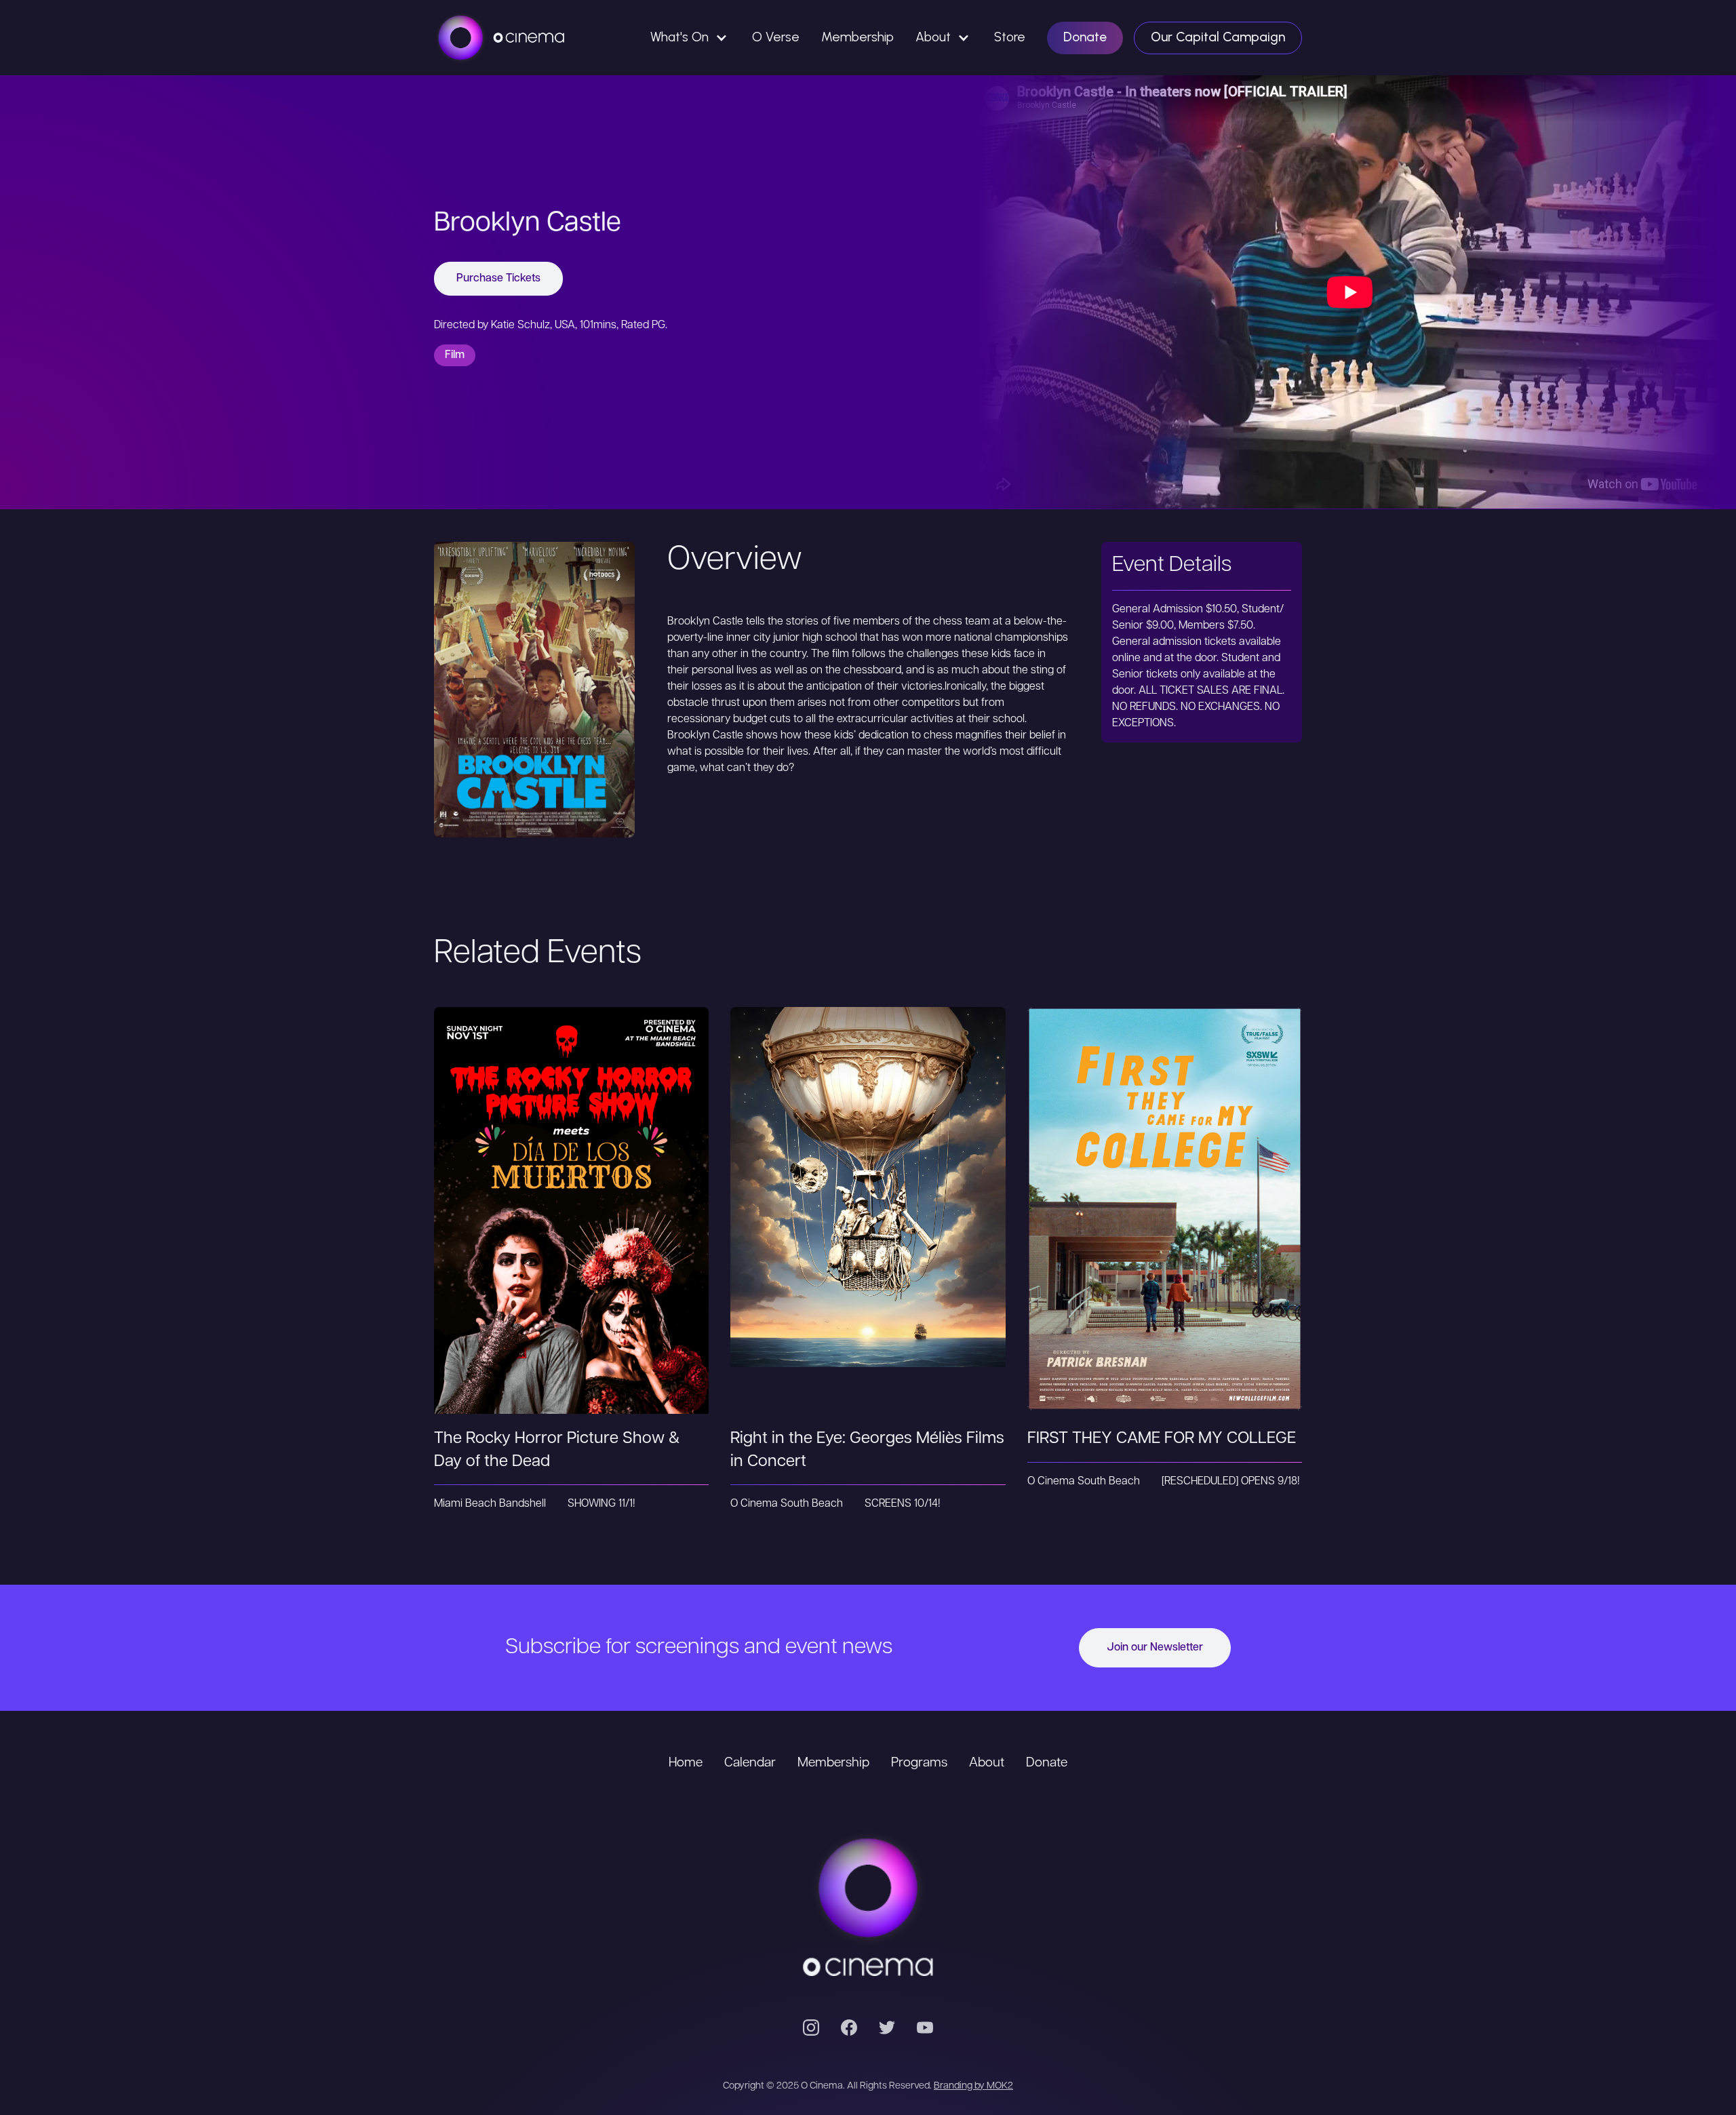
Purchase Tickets (498, 279)
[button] (690, 38)
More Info (571, 1239)
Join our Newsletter (1155, 1648)
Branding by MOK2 (973, 2086)
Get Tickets (572, 1184)
